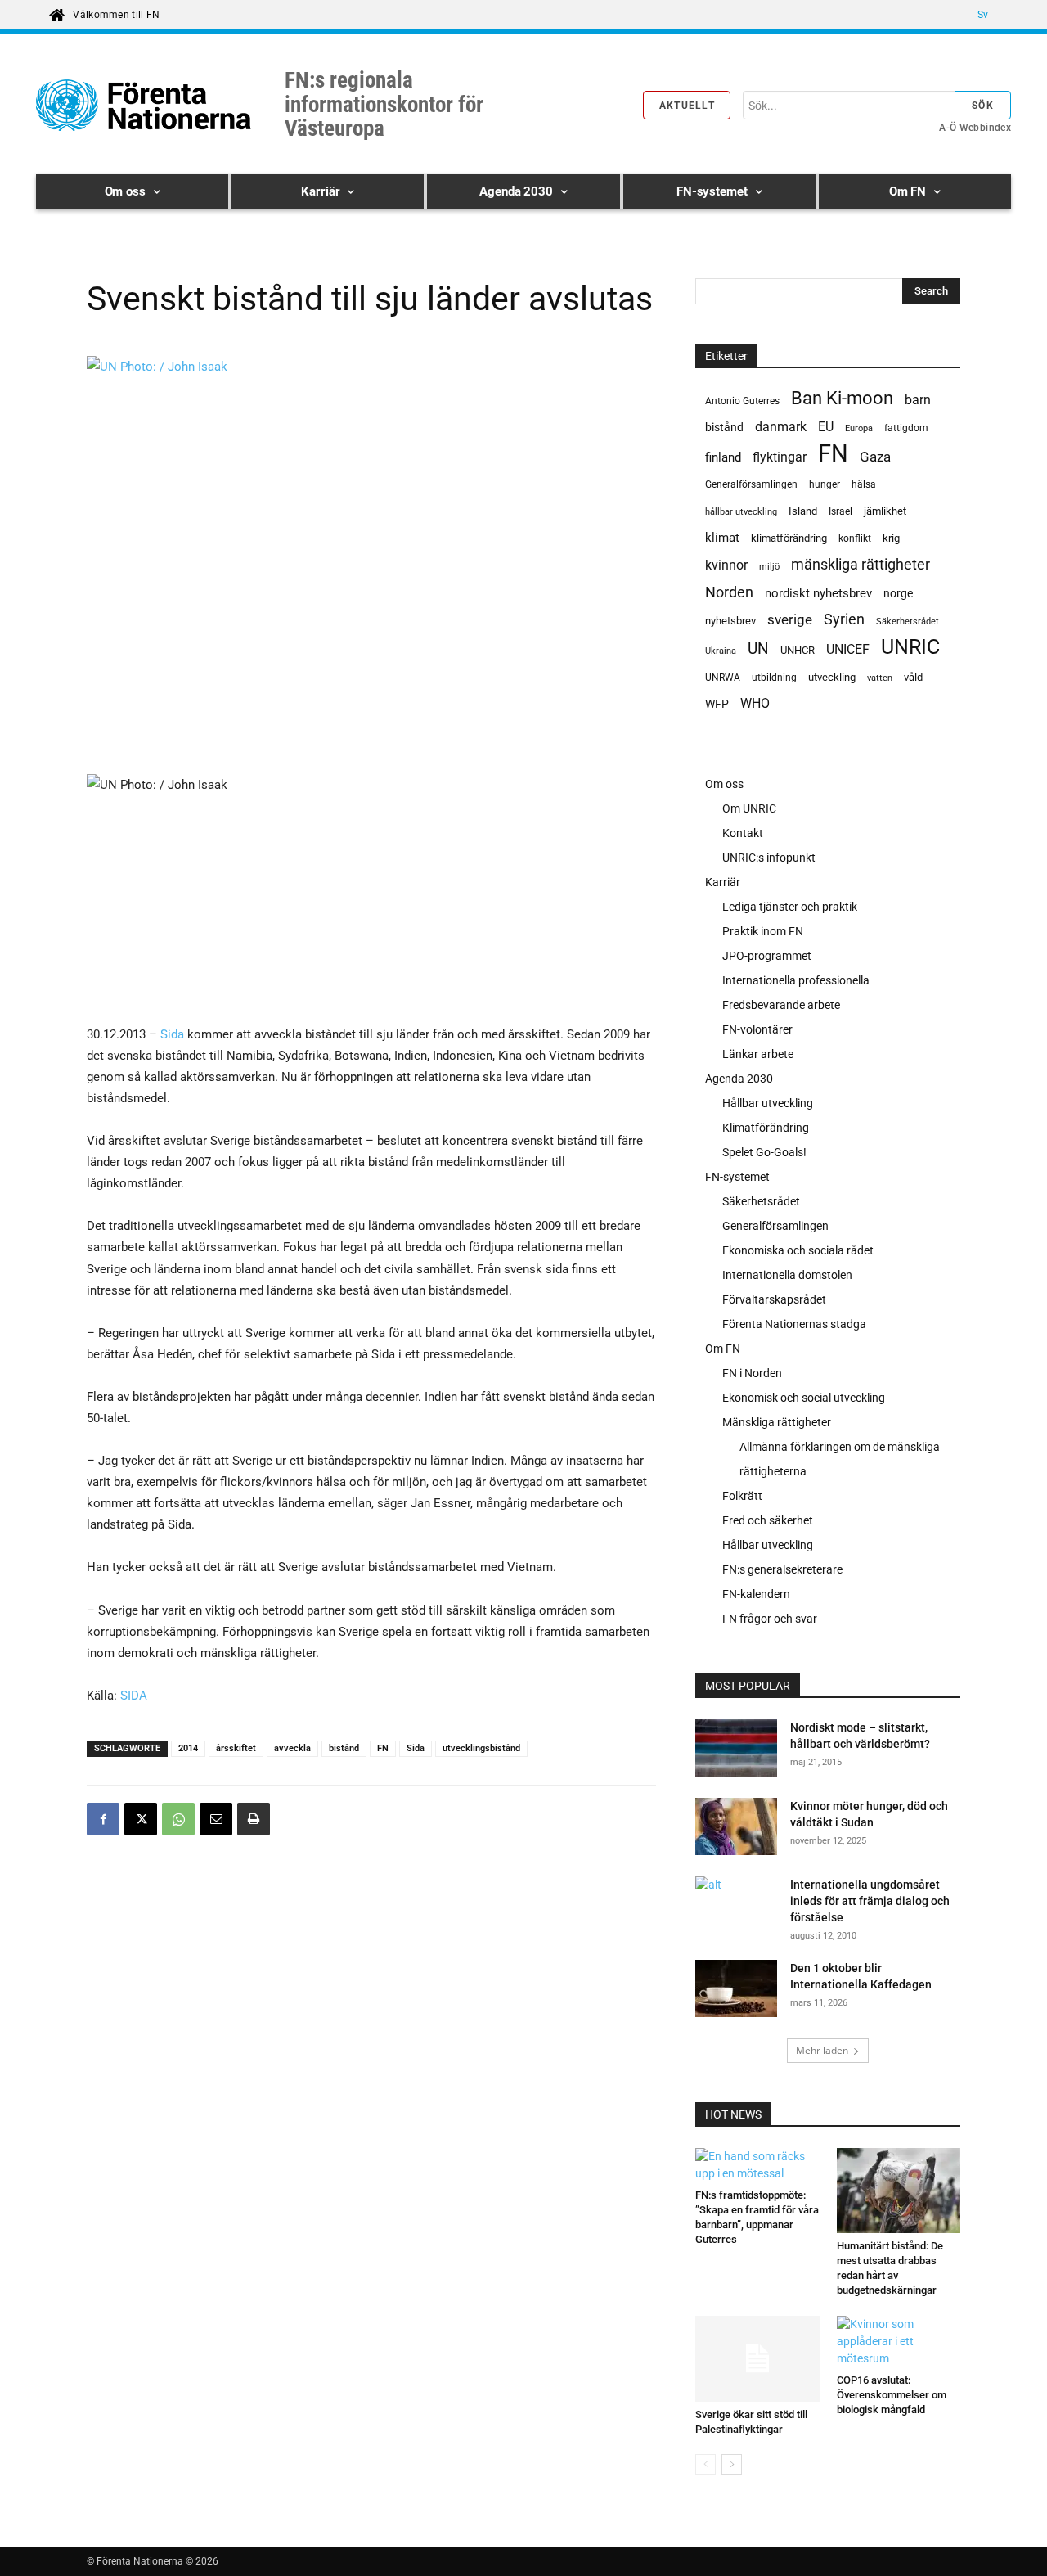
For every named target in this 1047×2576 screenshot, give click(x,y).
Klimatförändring (766, 1128)
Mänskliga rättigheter (777, 1422)
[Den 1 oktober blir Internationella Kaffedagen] (736, 1991)
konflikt (855, 538)
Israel (840, 511)
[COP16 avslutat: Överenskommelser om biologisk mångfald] (899, 2342)
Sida (172, 1034)
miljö (769, 567)
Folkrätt (742, 1496)
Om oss (724, 784)
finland (723, 458)
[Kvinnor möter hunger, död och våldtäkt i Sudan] (736, 1829)
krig (891, 538)
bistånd (344, 1748)
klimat (722, 538)
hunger (825, 484)
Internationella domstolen (787, 1275)
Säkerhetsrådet (908, 621)
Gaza (875, 457)
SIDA (134, 1696)
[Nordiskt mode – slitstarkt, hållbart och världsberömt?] (736, 1750)
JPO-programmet (767, 956)
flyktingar (780, 457)
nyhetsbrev (730, 621)
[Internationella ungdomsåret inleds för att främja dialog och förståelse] (716, 1905)
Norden (729, 592)
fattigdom (906, 428)
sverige (790, 619)
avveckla (292, 1748)
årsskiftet (236, 1748)
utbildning (774, 678)
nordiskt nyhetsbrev (818, 593)
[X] (141, 1819)
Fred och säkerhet (768, 1520)
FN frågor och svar (770, 1619)
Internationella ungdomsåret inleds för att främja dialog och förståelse (870, 1901)
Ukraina (721, 651)
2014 (188, 1748)
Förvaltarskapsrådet (774, 1299)
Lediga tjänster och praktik (790, 907)
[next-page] (732, 2464)
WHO (755, 703)
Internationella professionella (796, 980)
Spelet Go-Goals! (764, 1152)
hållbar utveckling (741, 512)
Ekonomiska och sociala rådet (798, 1250)
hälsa (864, 484)
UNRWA (723, 678)
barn (918, 400)
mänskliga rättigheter (861, 564)
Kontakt (743, 833)
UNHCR (798, 650)
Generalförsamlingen (751, 484)
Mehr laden (822, 2050)
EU (826, 427)
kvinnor (726, 565)
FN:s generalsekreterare (782, 1569)
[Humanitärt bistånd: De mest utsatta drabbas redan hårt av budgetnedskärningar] (899, 2191)
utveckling (832, 677)
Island (803, 511)
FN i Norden (752, 1373)
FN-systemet (737, 1177)
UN (758, 649)
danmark (781, 427)
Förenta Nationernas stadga (794, 1324)
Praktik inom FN (763, 931)
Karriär (723, 882)
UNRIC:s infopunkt (769, 858)
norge (898, 593)
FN (383, 1748)
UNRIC (910, 647)
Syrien (844, 619)
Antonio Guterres (742, 401)
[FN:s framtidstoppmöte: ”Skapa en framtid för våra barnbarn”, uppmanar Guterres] (757, 2165)
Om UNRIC (749, 808)
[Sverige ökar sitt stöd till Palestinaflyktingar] (757, 2358)
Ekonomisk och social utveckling (804, 1398)
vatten (880, 678)
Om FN (723, 1349)
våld (913, 677)
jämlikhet (885, 511)
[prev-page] (705, 2464)
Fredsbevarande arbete (781, 1005)
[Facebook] (103, 1819)
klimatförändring (789, 538)
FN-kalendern (756, 1594)
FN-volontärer (757, 1029)
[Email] (216, 1819)
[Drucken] (254, 1819)
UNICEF (848, 649)
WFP (717, 704)
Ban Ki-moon (842, 398)
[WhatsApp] (178, 1819)
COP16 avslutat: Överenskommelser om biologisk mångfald (892, 2395)
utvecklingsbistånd (481, 1748)
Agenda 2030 (739, 1079)
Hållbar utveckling (768, 1103)
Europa (859, 428)
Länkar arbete (758, 1054)
